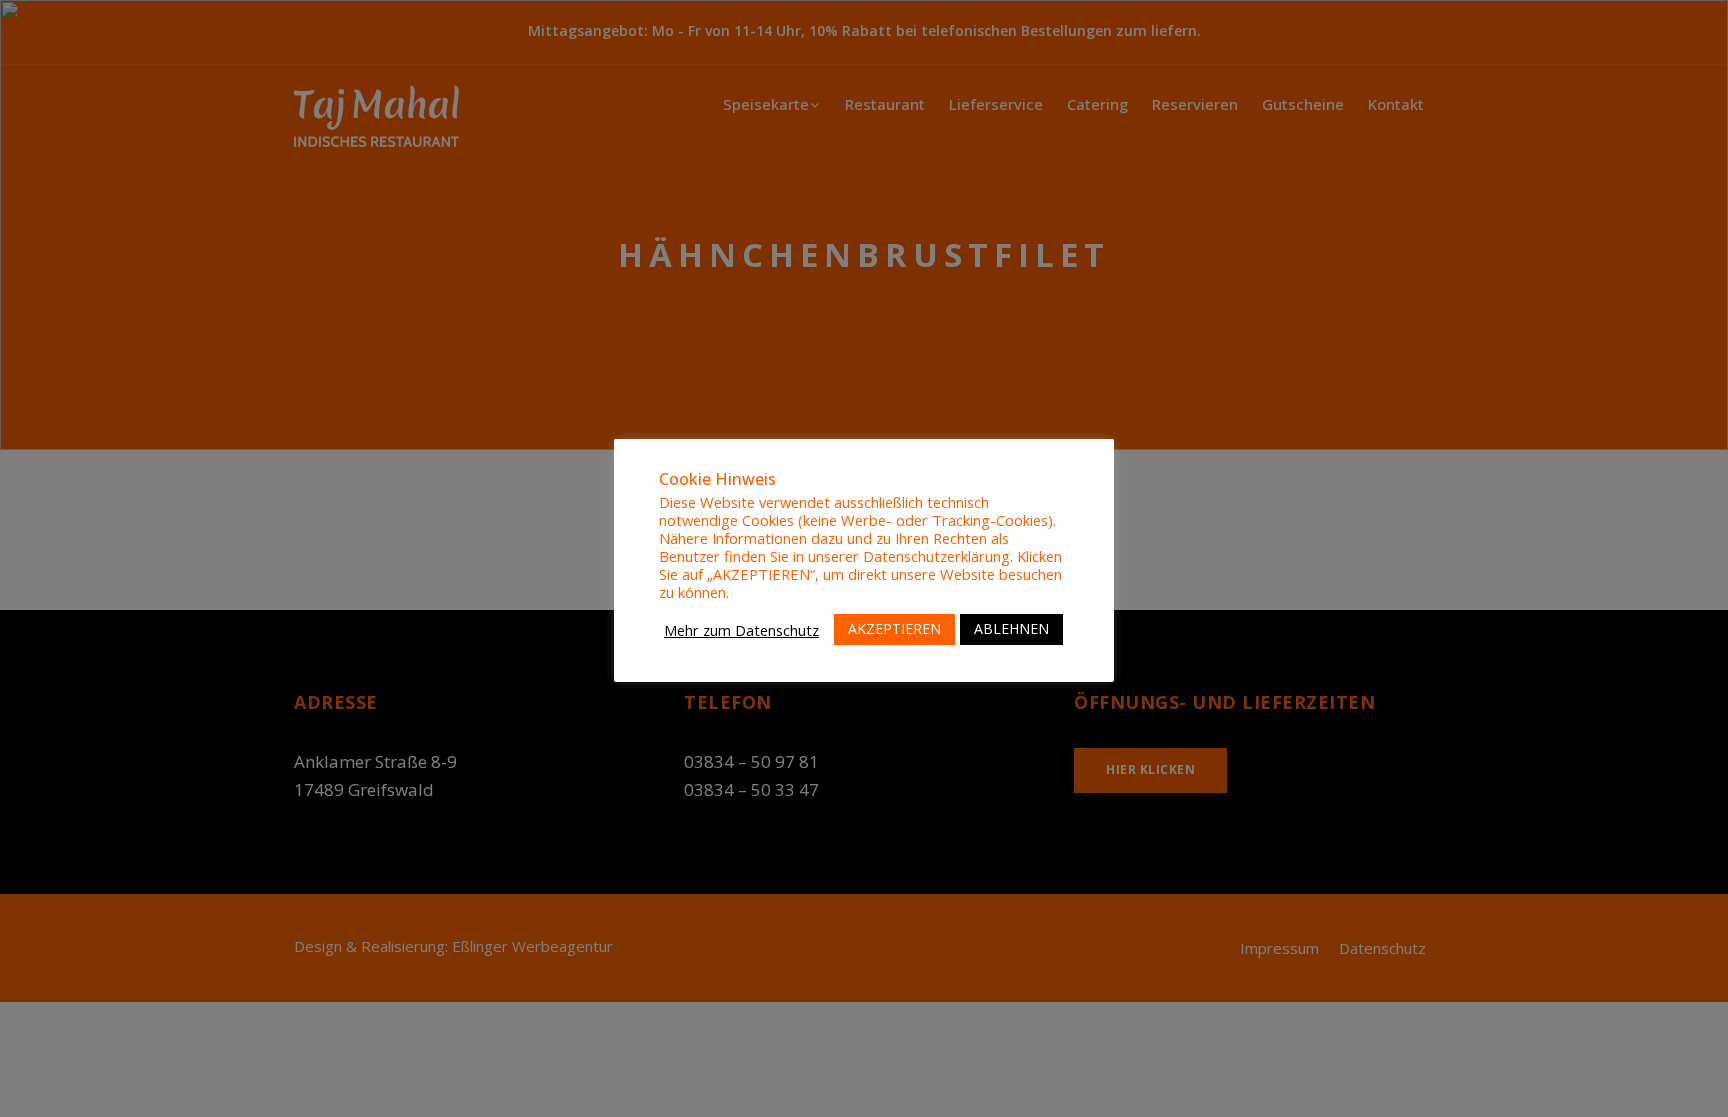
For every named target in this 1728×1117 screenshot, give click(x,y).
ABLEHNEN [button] (1011, 628)
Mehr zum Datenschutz (741, 630)
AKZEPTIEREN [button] (894, 628)
